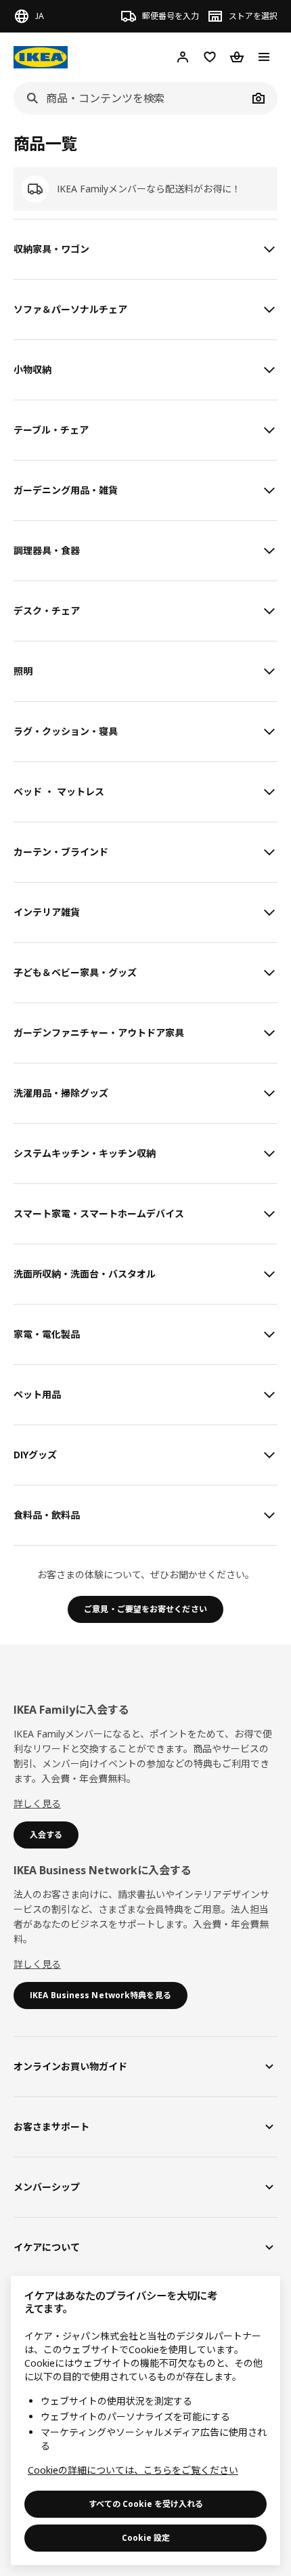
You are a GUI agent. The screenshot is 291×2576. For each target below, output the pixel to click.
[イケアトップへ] (41, 57)
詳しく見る (37, 1803)
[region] (145, 2421)
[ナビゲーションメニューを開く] (264, 57)
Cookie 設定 (146, 2538)
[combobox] (131, 98)
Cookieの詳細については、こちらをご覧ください (133, 2470)
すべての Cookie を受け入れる (146, 2504)
